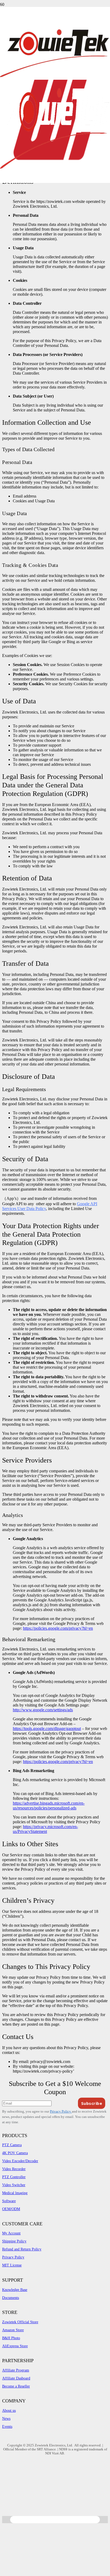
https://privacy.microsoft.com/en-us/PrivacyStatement (45, 1829)
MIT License (12, 2265)
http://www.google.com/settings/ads (43, 1710)
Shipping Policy (14, 2241)
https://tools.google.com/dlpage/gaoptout (47, 1728)
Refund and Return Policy (22, 2249)
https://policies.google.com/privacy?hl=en (58, 1628)
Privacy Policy (61, 2111)
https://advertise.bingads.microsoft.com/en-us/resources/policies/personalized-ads (49, 1806)
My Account (11, 2233)
